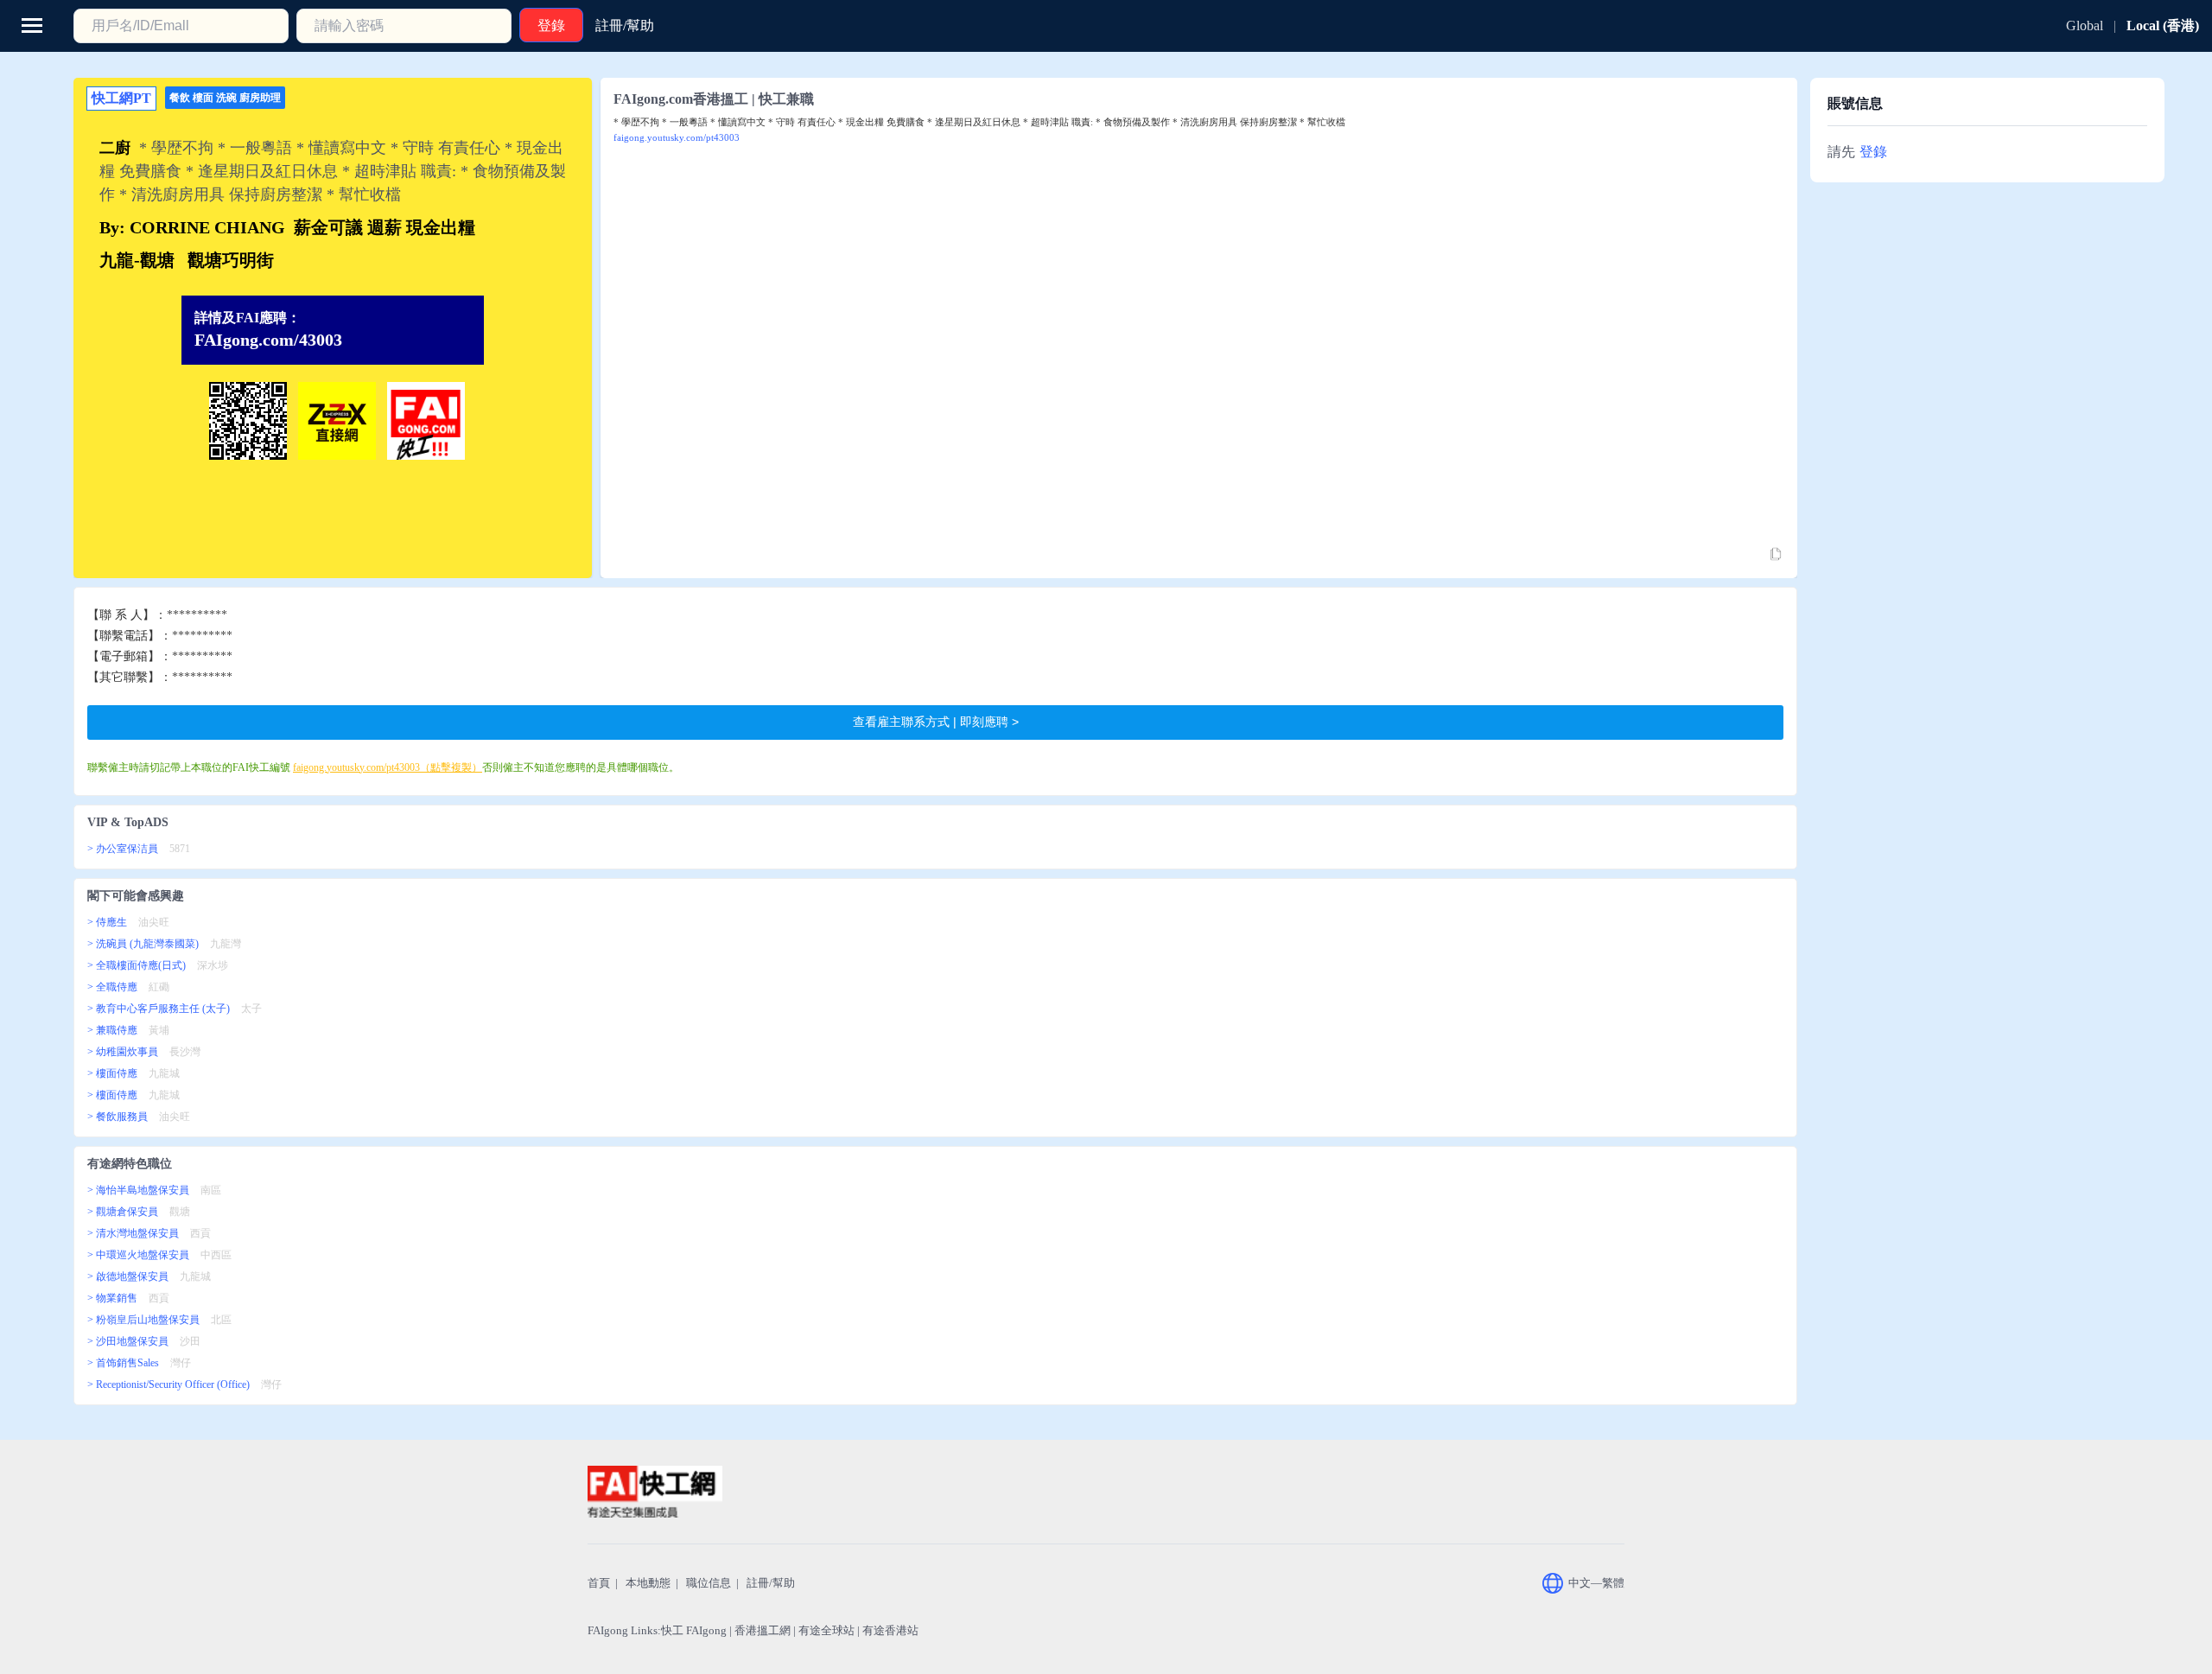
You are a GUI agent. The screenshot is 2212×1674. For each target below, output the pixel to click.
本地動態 (648, 1583)
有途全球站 (826, 1630)
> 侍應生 (107, 922)
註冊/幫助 (771, 1583)
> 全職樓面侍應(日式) (137, 965)
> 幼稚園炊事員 (123, 1052)
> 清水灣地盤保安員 (133, 1233)
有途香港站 (890, 1630)
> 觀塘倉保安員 (123, 1212)
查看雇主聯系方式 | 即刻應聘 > (936, 722)
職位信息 (709, 1583)
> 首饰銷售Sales (123, 1363)
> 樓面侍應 (112, 1073)
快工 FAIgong (694, 1630)
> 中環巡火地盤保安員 (138, 1255)
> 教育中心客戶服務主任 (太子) (159, 1009)
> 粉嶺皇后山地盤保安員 (143, 1320)
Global (2085, 25)
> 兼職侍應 (112, 1030)
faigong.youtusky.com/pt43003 (677, 137)
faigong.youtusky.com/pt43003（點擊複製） (388, 767)
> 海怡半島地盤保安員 (138, 1190)
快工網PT (121, 98)
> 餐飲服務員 (118, 1117)
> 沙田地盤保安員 (128, 1341)
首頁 (599, 1583)
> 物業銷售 (112, 1298)
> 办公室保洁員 (123, 849)
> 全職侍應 (112, 987)
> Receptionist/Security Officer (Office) (168, 1384)
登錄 (1873, 152)
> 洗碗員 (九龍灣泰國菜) (143, 944)
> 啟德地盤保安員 (128, 1276)
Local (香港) (2163, 25)
